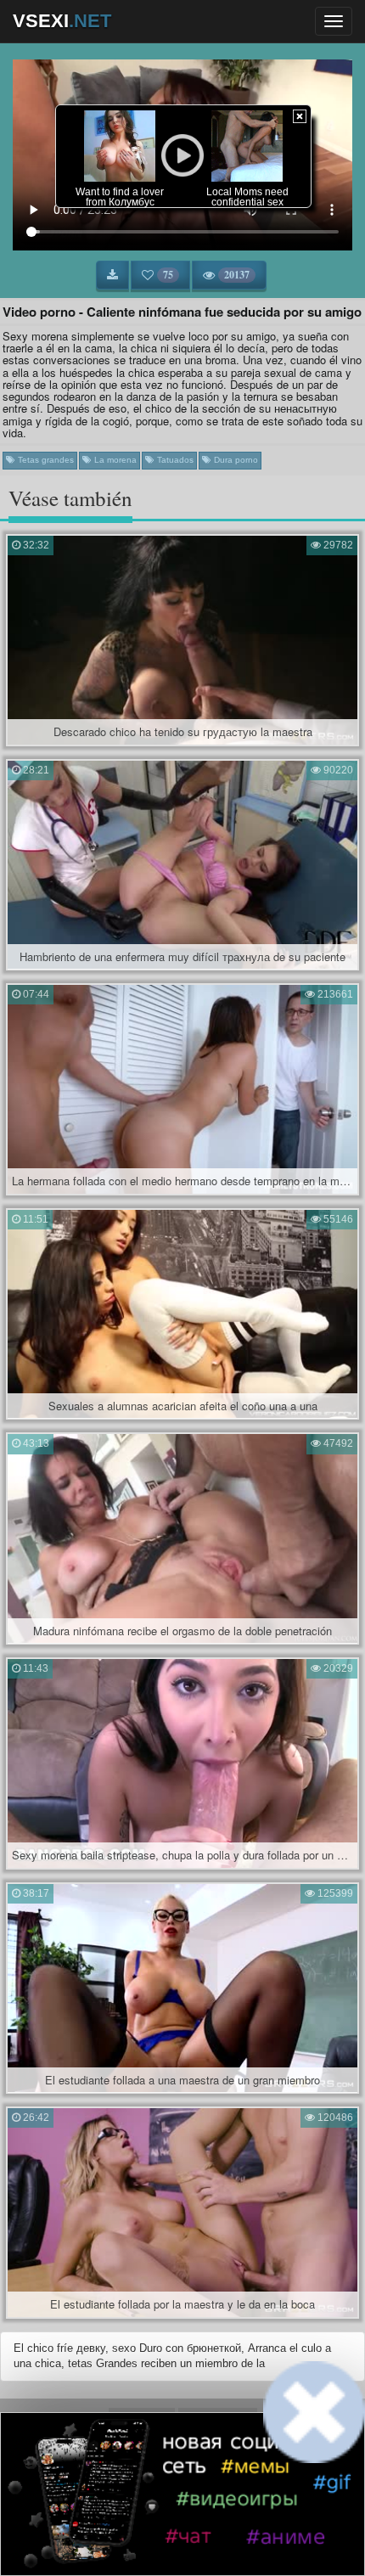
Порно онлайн (255, 2482)
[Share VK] (139, 2538)
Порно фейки (107, 2482)
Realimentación (218, 2419)
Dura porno (235, 460)
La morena (114, 460)
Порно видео (180, 2482)
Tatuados (174, 460)
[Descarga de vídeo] (112, 275)
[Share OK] (168, 2538)
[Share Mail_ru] (226, 2538)
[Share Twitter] (197, 2538)
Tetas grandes (45, 460)
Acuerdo (142, 2419)
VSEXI (62, 21)
